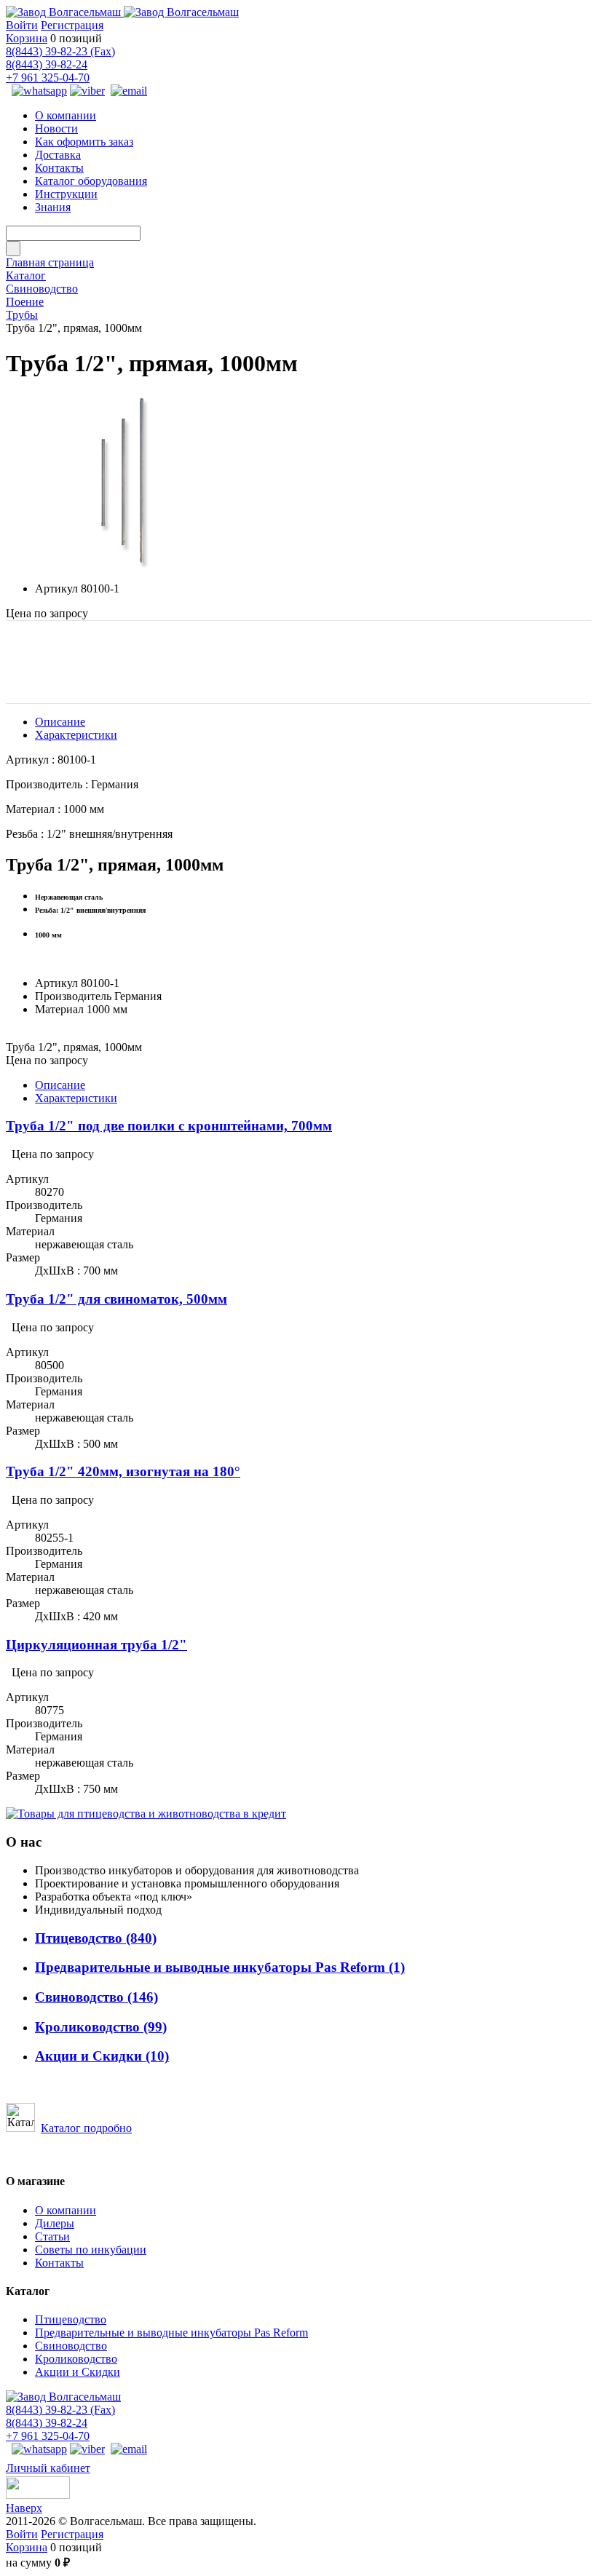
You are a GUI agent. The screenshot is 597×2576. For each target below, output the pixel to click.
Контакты (59, 2263)
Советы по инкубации (91, 2250)
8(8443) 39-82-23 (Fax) (60, 51)
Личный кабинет (48, 2468)
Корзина (27, 38)
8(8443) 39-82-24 (47, 64)
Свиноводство (96, 1997)
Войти (22, 25)
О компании (66, 2210)
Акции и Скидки (102, 2056)
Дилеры (55, 2223)
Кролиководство (101, 2027)
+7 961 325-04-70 (48, 78)
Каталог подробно (86, 2128)
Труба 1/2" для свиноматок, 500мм (116, 1299)
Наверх (24, 2508)
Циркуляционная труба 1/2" (96, 1645)
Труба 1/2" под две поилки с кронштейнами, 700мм (169, 1126)
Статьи (52, 2236)
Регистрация (72, 25)
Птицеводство (96, 1938)
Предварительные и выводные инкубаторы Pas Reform (220, 1967)
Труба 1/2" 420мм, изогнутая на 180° (123, 1471)
